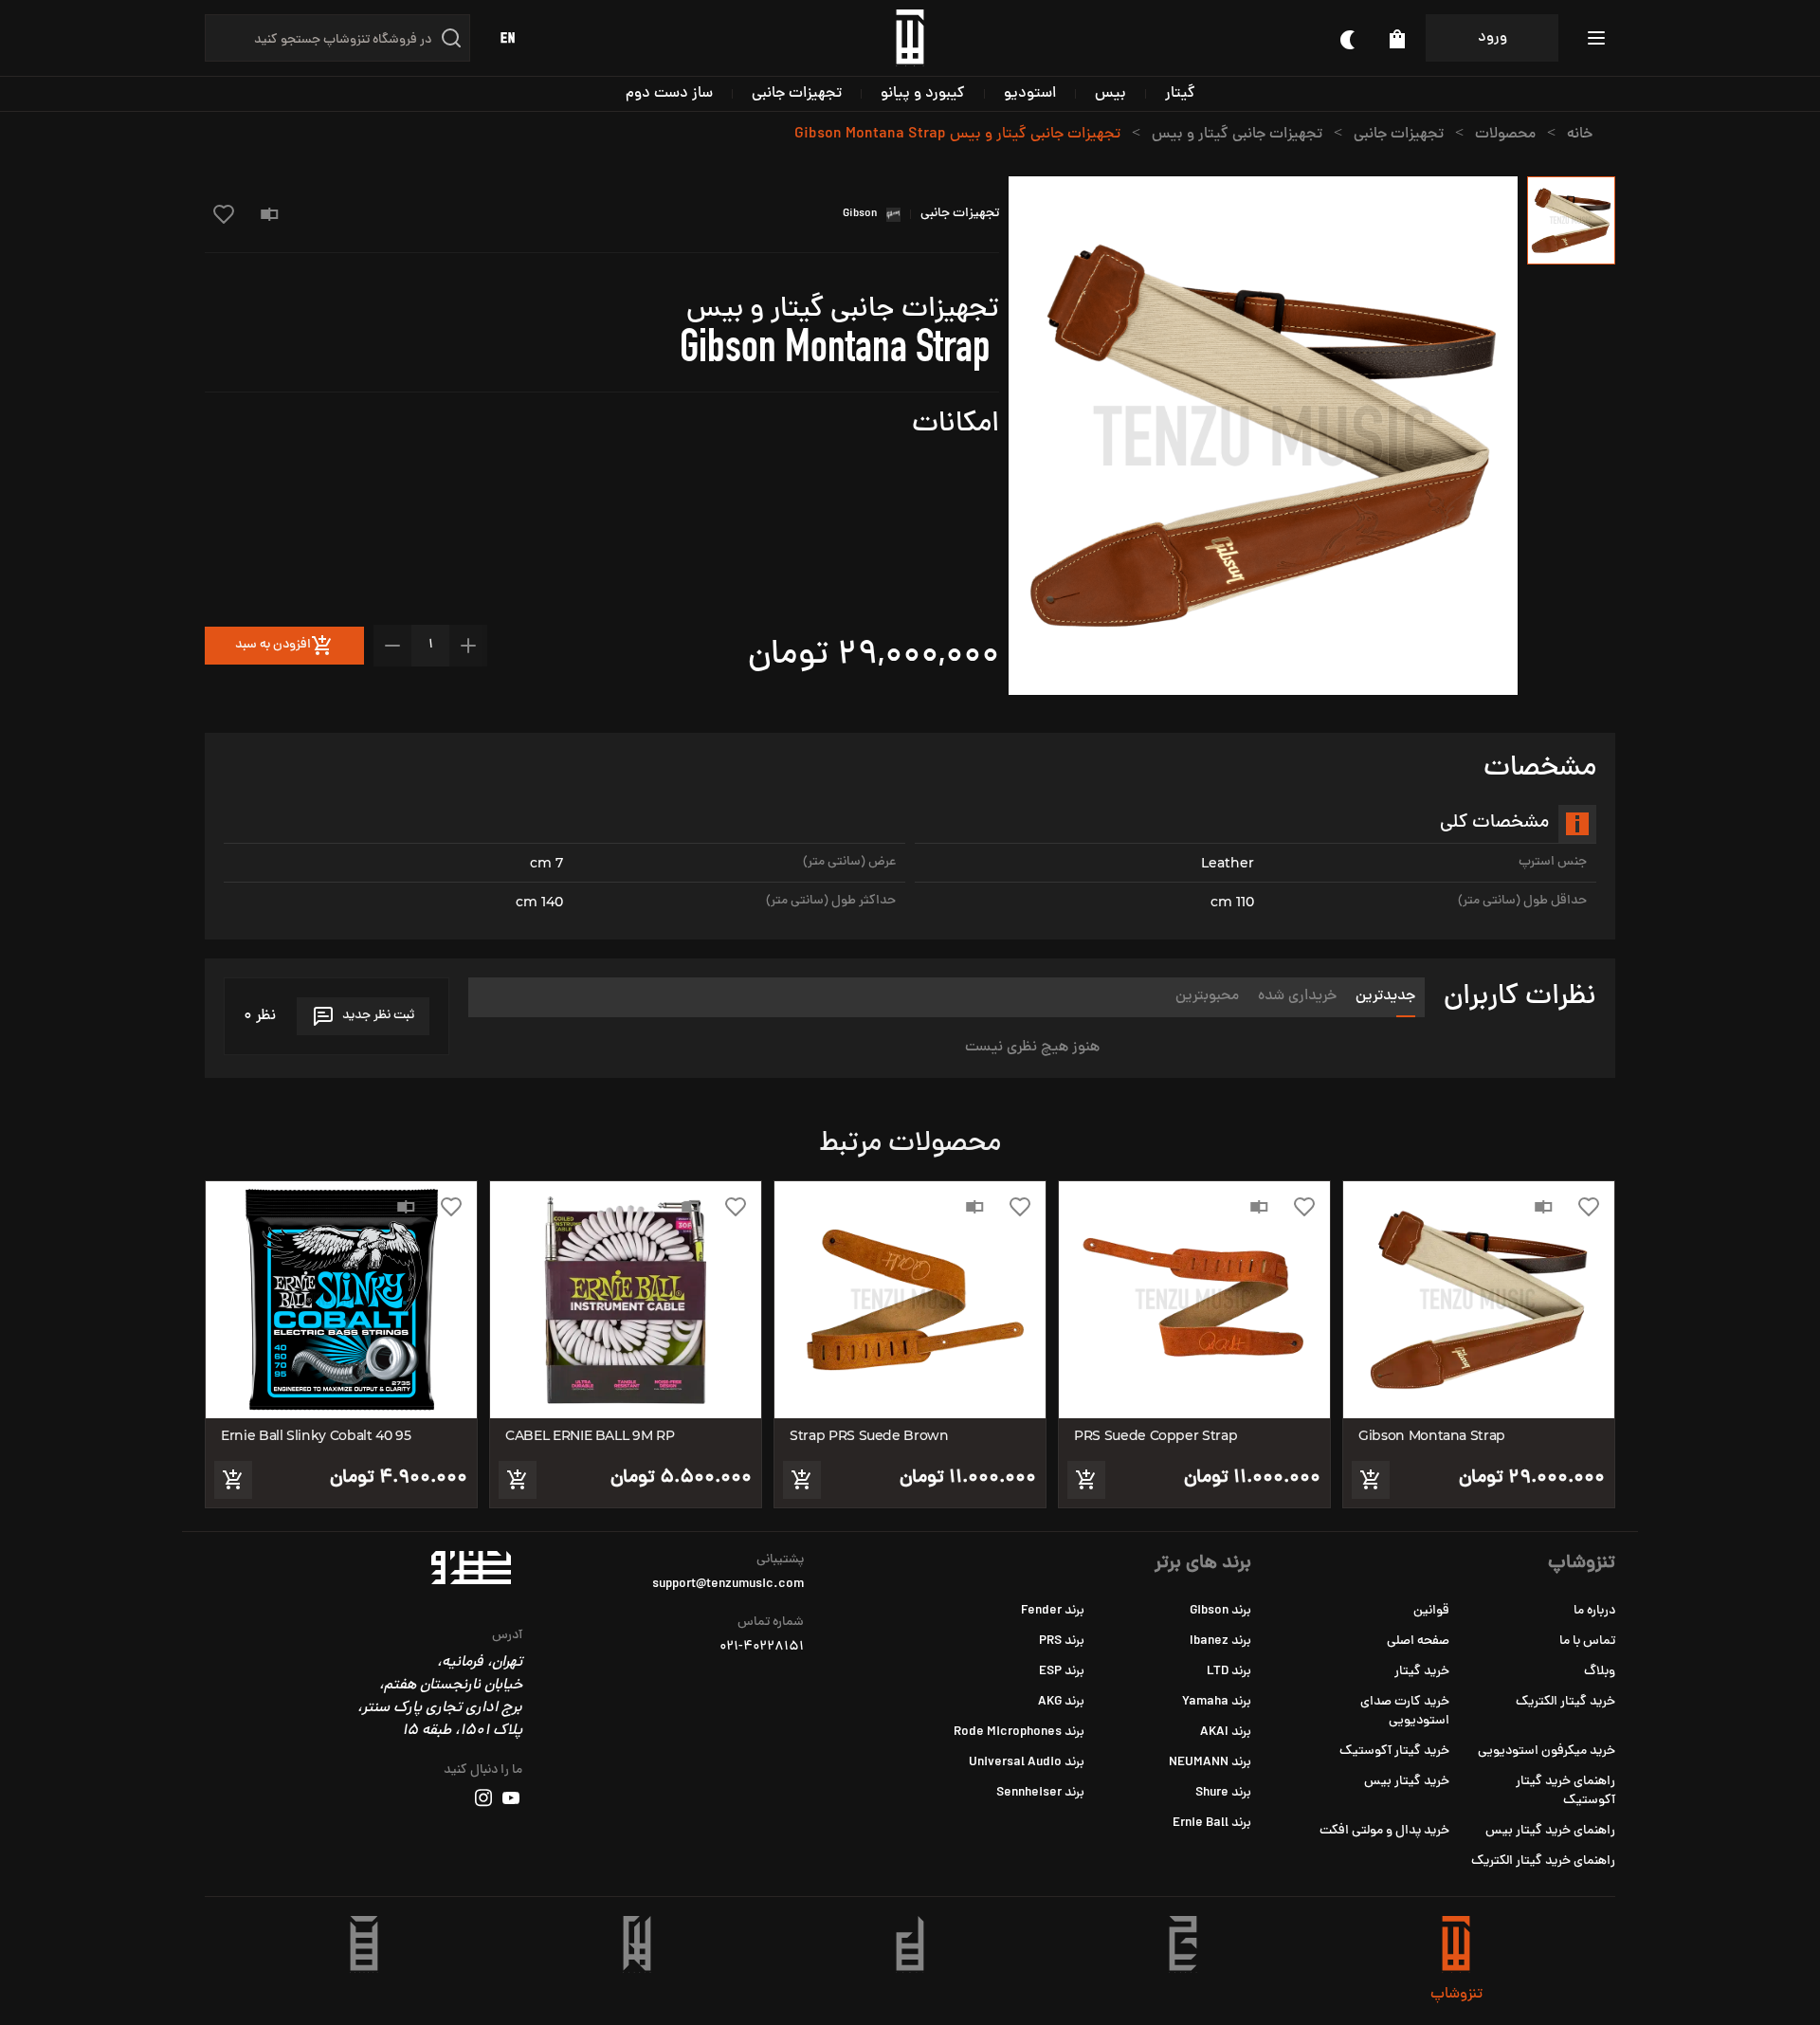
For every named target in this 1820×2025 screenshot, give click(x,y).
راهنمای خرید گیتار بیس (1550, 1831)
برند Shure (1223, 1793)
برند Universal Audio (1027, 1763)
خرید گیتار (1422, 1672)
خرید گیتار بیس (1407, 1782)
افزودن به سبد (273, 645)
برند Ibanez (1220, 1642)
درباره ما (1594, 1611)
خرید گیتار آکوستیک (1394, 1751)
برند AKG (1061, 1702)
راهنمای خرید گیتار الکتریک (1543, 1861)
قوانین (1431, 1611)
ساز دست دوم (669, 94)
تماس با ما (1587, 1642)
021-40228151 (762, 1648)
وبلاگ (1600, 1672)
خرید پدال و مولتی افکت (1384, 1831)
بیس (1110, 94)
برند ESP (1062, 1672)
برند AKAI (1226, 1733)
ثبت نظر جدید (378, 1016)
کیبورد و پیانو (923, 94)
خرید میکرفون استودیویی (1547, 1751)
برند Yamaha (1217, 1702)
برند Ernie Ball (1212, 1824)
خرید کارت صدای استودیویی (1405, 1712)
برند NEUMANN (1210, 1763)
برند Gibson (1220, 1611)
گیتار (1180, 94)
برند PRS (1062, 1642)
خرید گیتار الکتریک (1565, 1702)
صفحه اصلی (1418, 1642)
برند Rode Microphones (1019, 1733)
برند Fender (1053, 1611)
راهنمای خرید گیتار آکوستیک (1565, 1791)
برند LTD (1229, 1672)
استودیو (1030, 94)
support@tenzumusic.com (728, 1585)
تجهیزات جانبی (797, 94)
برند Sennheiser (1040, 1793)
